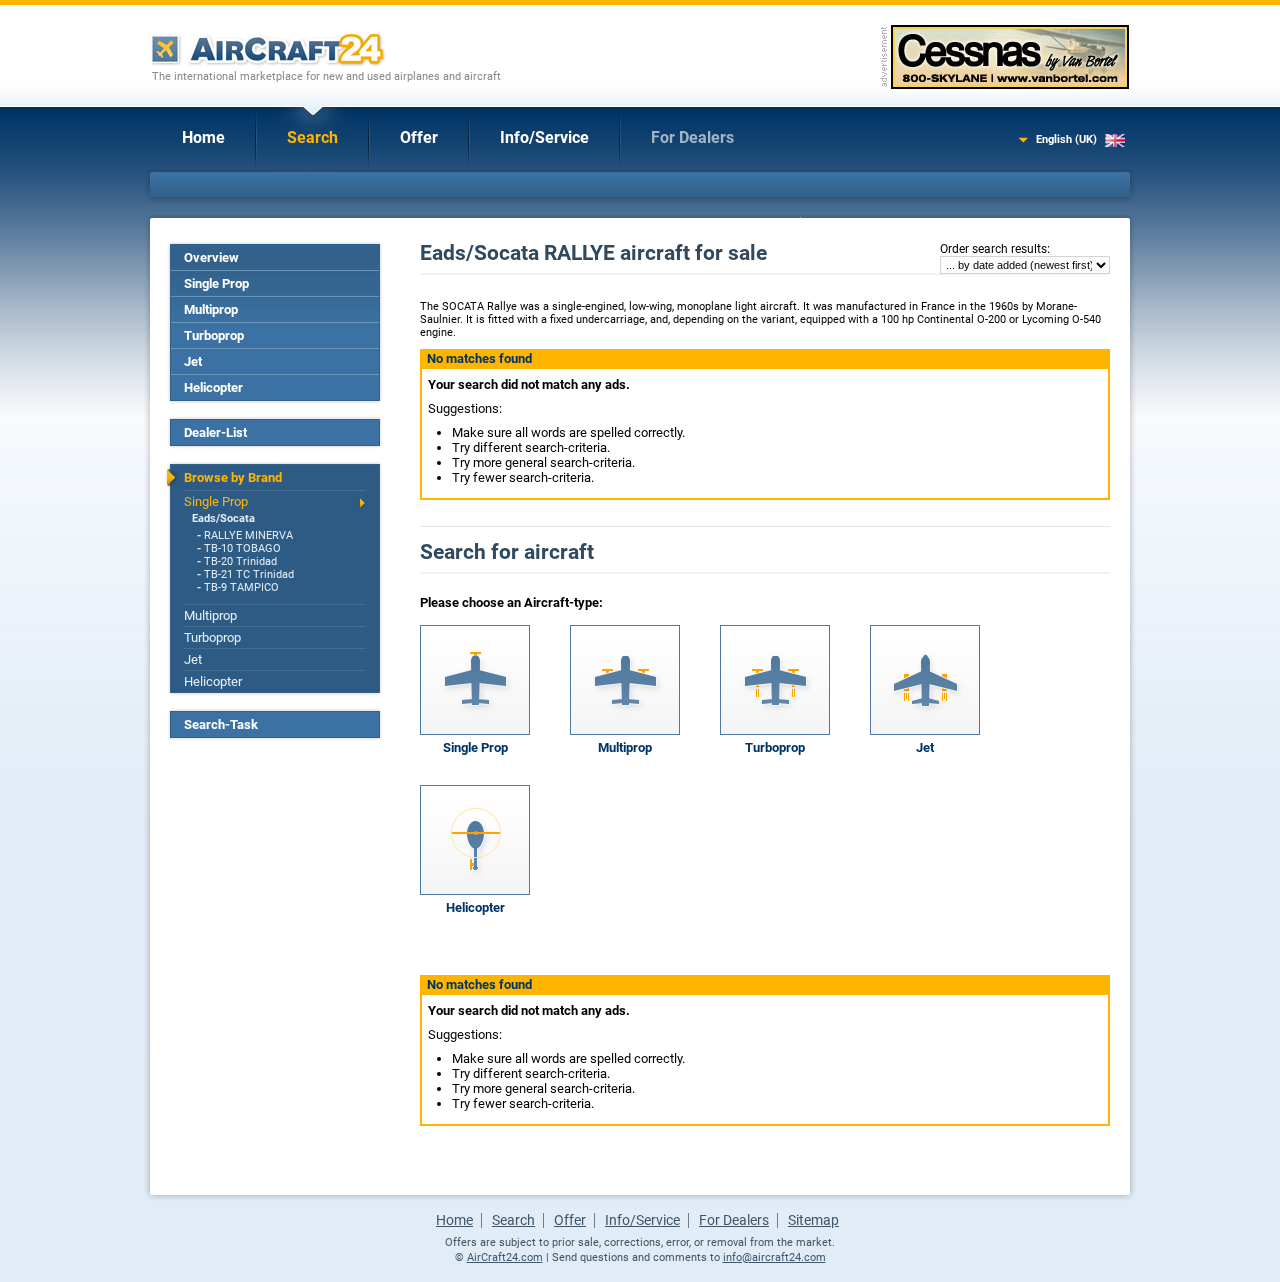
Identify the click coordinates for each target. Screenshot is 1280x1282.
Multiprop (211, 309)
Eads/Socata (223, 518)
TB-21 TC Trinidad (249, 574)
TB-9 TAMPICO (241, 587)
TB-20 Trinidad (240, 561)
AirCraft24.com (505, 1257)
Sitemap (813, 1220)
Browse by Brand (233, 477)
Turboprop (214, 335)
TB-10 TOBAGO (242, 548)
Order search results (993, 249)
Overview (211, 257)
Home (203, 137)
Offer (419, 137)
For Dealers (692, 137)
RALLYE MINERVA (248, 535)
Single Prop (216, 283)
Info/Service (544, 137)
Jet (193, 361)
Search (312, 137)
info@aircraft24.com (774, 1257)
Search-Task (221, 724)
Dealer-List (215, 432)
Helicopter (213, 387)
